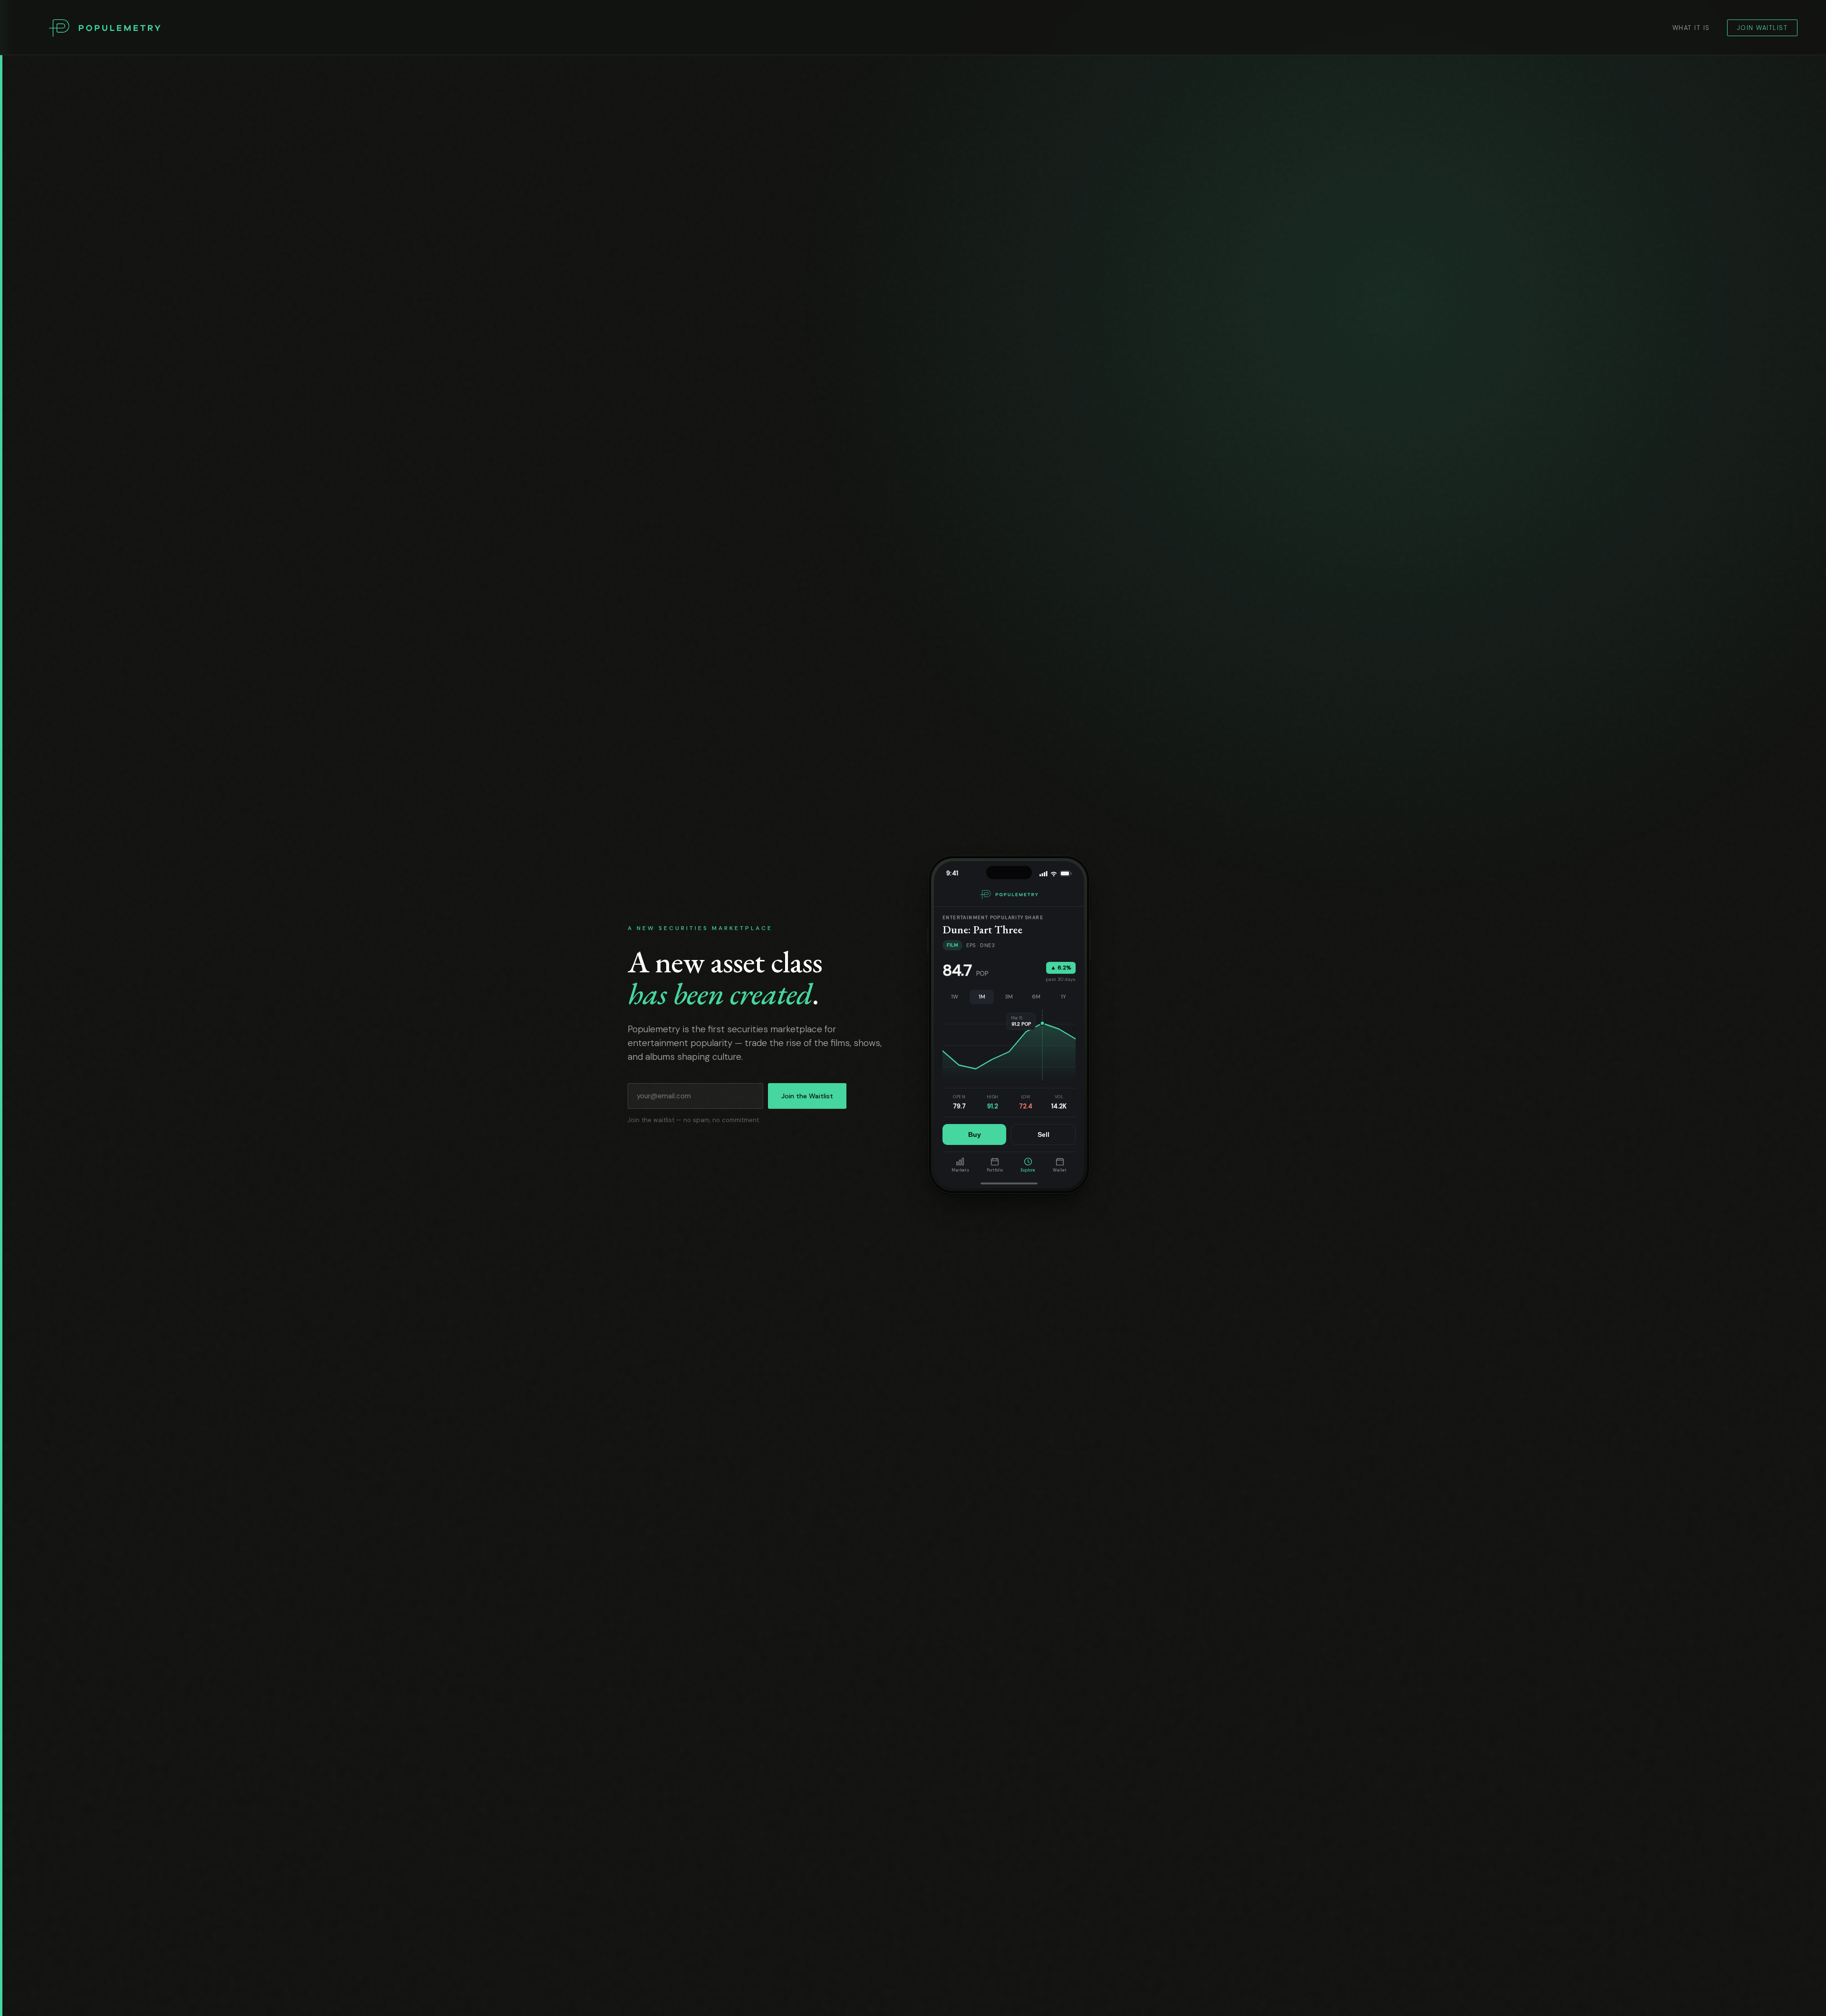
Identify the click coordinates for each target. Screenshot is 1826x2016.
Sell (1044, 1134)
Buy (975, 1134)
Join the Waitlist (807, 1096)
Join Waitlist (1763, 28)
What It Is (1691, 28)
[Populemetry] (105, 28)
